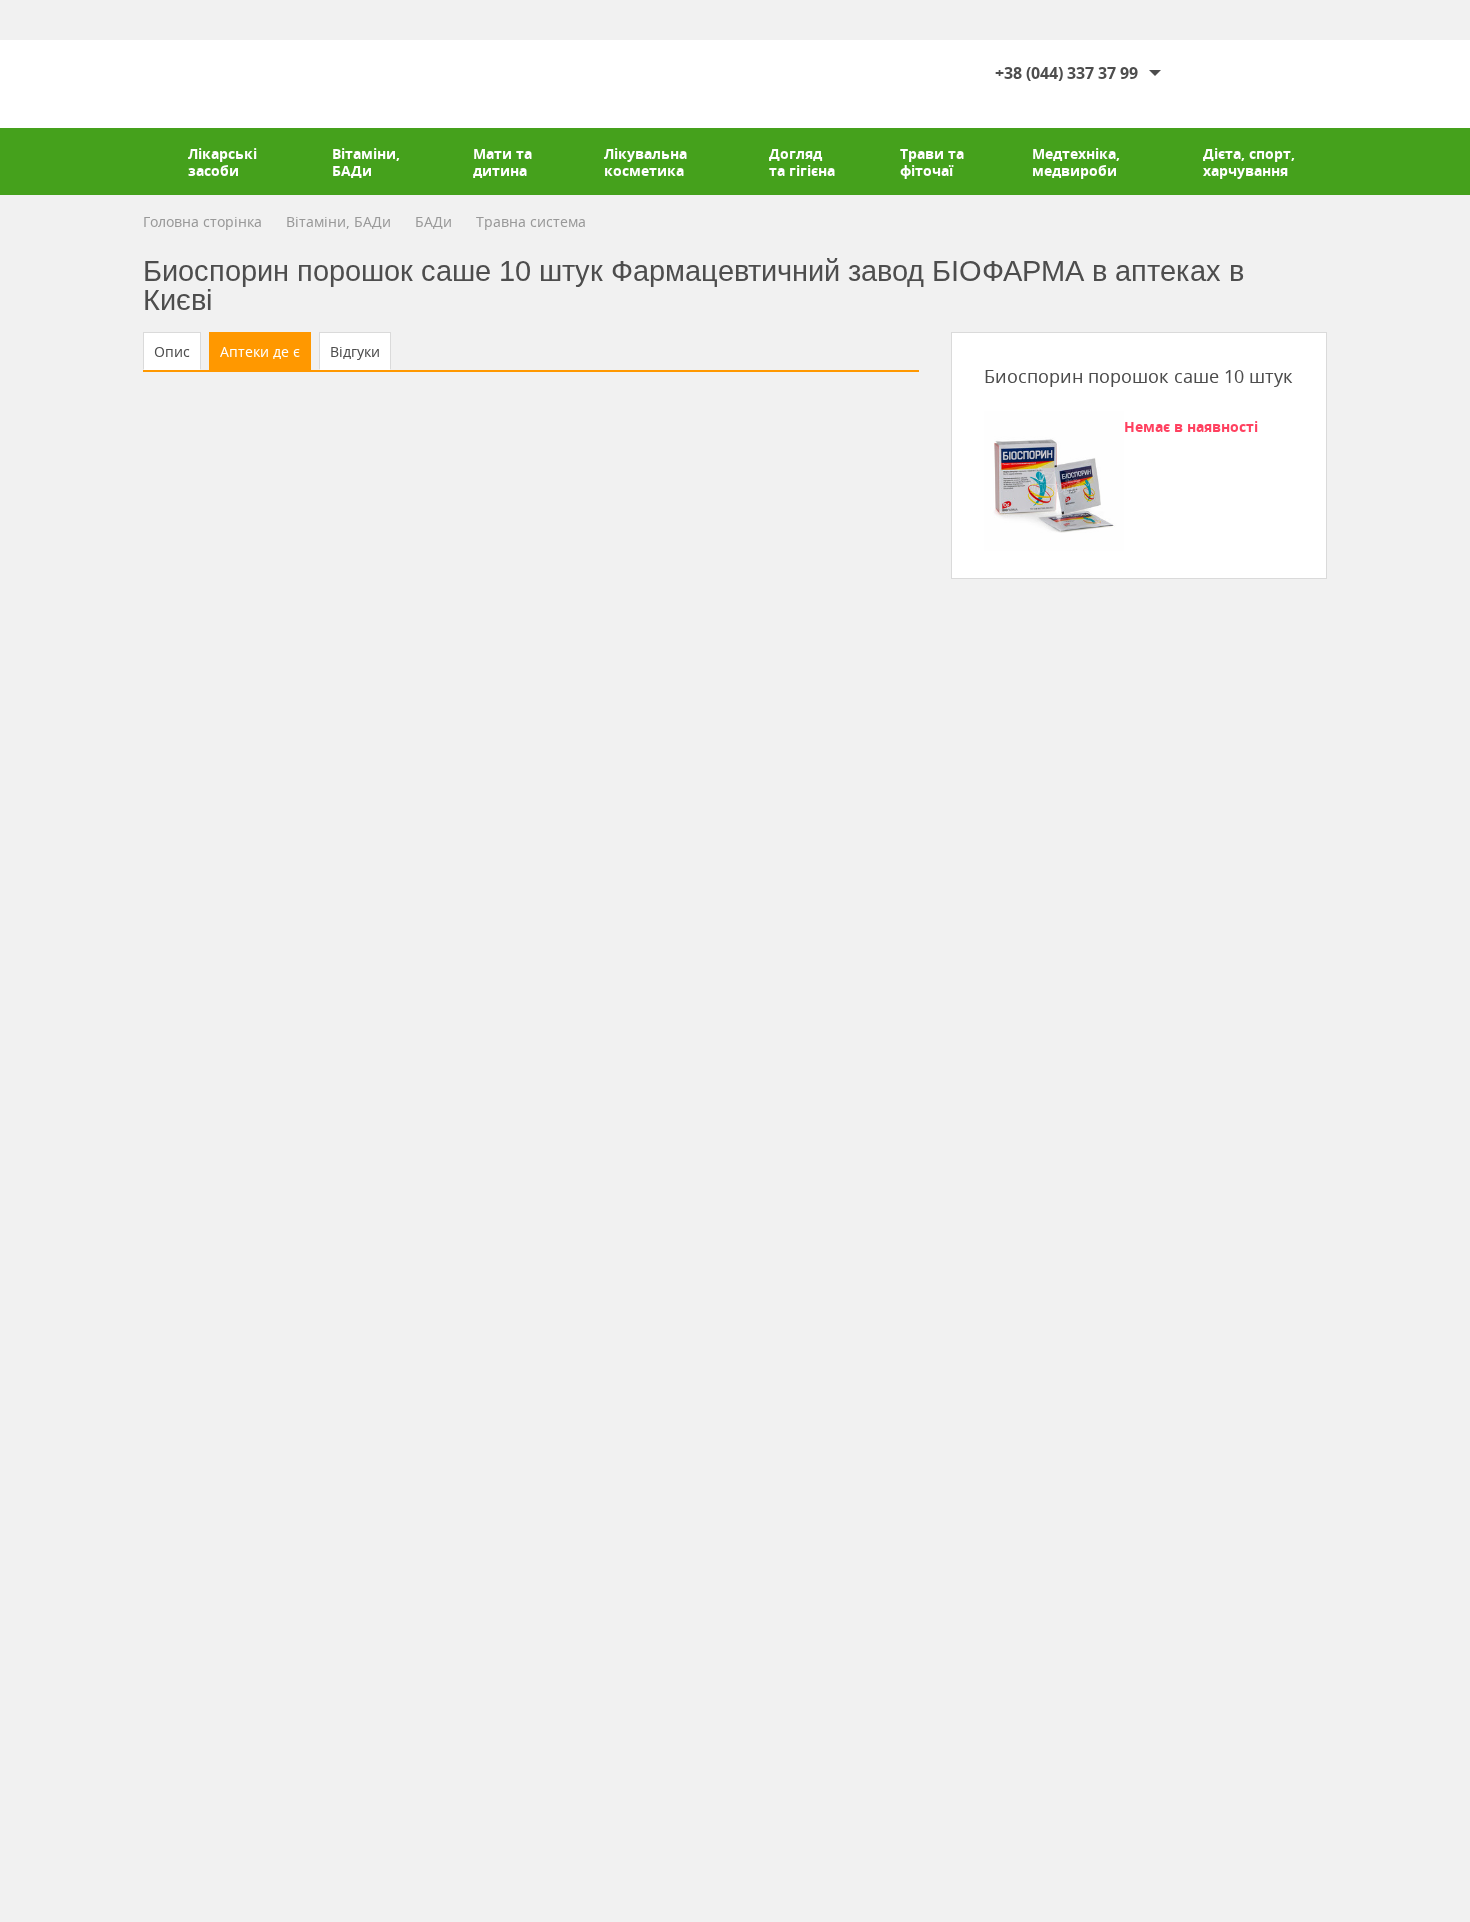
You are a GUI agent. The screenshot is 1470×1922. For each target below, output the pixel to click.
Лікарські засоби (222, 162)
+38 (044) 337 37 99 (1066, 73)
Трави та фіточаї (932, 162)
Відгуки (355, 351)
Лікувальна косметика (645, 162)
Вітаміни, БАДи (366, 162)
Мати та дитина (502, 162)
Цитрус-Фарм (203, 84)
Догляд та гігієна (802, 162)
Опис (172, 351)
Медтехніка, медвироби (1076, 162)
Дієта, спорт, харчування (1249, 162)
